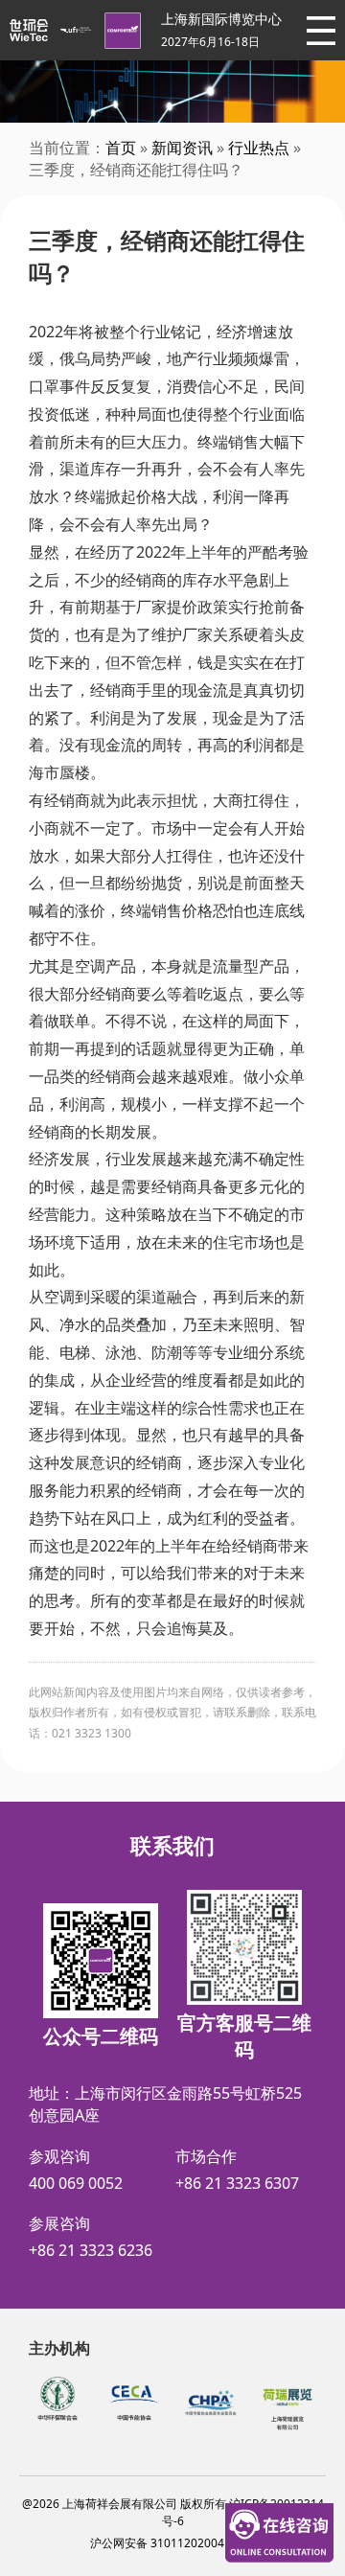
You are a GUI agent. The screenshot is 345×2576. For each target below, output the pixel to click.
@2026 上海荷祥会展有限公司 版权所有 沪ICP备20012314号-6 (173, 2512)
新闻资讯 (182, 148)
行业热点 (259, 148)
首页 (121, 148)
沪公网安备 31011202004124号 (173, 2543)
